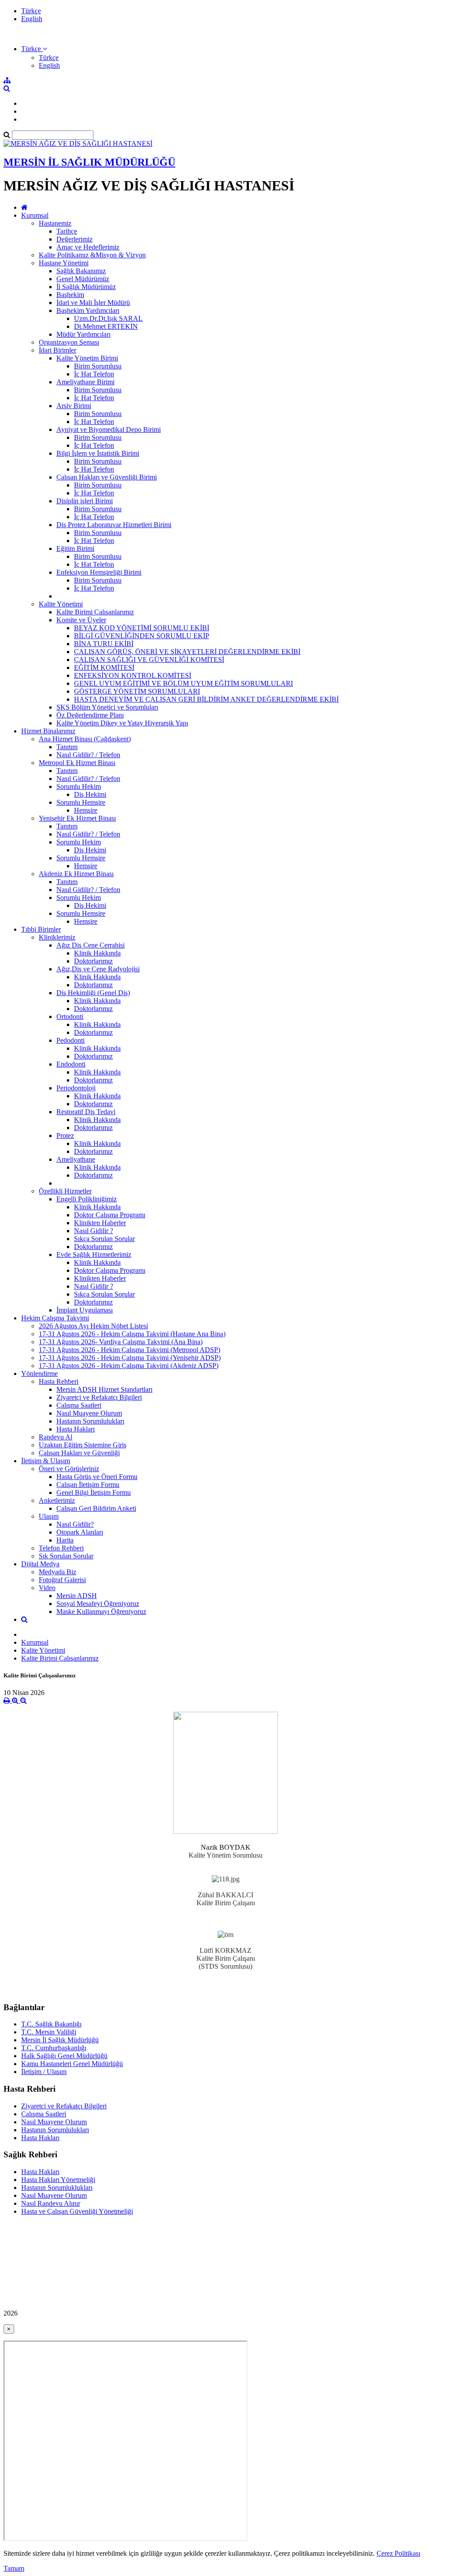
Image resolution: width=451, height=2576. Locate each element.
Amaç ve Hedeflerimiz (88, 247)
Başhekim (70, 295)
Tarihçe (67, 231)
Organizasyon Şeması (69, 342)
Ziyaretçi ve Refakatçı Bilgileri (99, 1397)
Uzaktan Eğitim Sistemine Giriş (83, 1445)
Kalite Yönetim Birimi (87, 358)
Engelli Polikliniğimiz (87, 1199)
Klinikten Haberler (100, 1223)
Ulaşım (49, 1516)
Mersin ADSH (77, 1596)
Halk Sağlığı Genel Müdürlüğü (64, 2056)
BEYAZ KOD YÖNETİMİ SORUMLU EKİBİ (142, 628)
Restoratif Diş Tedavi (86, 1112)
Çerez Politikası (398, 2553)
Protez (65, 1136)
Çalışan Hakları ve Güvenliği (79, 1453)
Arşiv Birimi (74, 406)
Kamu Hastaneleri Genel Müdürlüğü (72, 2064)
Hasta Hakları (76, 1429)
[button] (34, 49)
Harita (65, 1540)
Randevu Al (55, 1437)
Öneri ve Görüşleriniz (69, 1469)
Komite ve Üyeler (81, 620)
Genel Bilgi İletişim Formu (94, 1492)
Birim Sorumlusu (98, 366)
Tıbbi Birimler (41, 929)
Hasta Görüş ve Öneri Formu (97, 1477)
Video (47, 1588)
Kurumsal (35, 215)
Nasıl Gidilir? (75, 1524)
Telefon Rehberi (61, 1548)
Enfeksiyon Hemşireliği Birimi (99, 572)
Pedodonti (70, 1040)
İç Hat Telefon (94, 374)
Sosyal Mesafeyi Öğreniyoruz (98, 1604)
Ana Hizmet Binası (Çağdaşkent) (85, 739)
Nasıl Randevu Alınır (51, 2203)
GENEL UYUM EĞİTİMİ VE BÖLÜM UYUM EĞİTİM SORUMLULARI (183, 683)
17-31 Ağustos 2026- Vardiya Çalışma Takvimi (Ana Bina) (121, 1342)
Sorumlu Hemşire (81, 802)
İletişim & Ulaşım (46, 1461)
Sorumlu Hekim (79, 786)
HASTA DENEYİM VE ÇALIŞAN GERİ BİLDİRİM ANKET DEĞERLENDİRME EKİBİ (206, 699)
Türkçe (31, 11)
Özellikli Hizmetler (65, 1191)
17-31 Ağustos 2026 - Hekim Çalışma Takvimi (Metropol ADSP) (129, 1350)
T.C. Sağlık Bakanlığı (51, 2024)
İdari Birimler (57, 350)
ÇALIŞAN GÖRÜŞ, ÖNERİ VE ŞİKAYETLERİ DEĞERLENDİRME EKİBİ (187, 652)
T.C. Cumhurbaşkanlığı (54, 2048)
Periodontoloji (76, 1088)
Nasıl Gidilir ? (94, 1231)
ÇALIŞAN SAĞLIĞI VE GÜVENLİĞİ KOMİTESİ (149, 660)
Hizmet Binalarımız (48, 731)
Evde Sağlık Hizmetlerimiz (94, 1255)
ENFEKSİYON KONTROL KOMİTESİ (133, 675)
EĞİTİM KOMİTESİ (104, 667)
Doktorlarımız (93, 961)
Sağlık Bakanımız (81, 271)
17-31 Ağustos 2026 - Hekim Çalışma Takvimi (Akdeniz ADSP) (129, 1366)
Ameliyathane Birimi (85, 382)
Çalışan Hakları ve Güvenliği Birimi (107, 477)
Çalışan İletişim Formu (88, 1485)
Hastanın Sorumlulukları (90, 1421)
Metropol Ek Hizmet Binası (77, 763)
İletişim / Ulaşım (44, 2072)
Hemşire (86, 810)
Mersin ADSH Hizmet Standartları (104, 1389)
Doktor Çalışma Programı (110, 1215)
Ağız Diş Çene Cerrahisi (91, 945)
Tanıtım (67, 747)
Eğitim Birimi (75, 548)
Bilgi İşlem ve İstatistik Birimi (98, 453)
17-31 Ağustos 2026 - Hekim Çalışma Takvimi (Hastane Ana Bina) (132, 1334)
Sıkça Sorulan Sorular (104, 1239)
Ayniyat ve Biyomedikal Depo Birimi (109, 429)
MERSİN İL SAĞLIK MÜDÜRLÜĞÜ (89, 162)
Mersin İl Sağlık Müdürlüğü (60, 2040)
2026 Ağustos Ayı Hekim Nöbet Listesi (93, 1326)
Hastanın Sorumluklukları (57, 2188)
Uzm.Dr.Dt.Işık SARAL (108, 318)
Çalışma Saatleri (79, 1405)
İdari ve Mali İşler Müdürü (93, 303)
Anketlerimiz (57, 1500)
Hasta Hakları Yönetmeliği (58, 2180)
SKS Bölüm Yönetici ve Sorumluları (107, 707)
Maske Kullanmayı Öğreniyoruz (101, 1611)
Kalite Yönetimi (61, 604)
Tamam (14, 2568)
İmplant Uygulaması (85, 1310)
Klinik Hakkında (97, 953)
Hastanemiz (55, 223)
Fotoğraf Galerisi (62, 1580)
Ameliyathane (76, 1159)
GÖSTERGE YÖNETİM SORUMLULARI (137, 691)
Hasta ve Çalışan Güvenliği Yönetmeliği (77, 2211)
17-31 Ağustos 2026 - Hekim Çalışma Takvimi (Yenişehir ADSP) (130, 1358)
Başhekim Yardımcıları (88, 310)
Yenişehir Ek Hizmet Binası (77, 818)
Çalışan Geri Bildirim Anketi (96, 1508)
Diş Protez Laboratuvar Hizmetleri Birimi (114, 525)
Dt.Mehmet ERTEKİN (106, 326)
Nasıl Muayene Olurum (89, 1413)
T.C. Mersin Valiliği (49, 2032)
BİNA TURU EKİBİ (104, 644)
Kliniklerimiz (57, 937)
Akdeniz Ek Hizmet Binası (76, 874)
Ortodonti (70, 1017)
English (32, 19)
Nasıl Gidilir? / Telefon (88, 755)
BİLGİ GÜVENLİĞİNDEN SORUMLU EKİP (142, 636)
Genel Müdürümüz (83, 279)
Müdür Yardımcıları (83, 334)
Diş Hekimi (90, 794)
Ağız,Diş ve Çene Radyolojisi (98, 969)
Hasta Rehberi (59, 1381)
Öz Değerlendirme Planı (90, 715)
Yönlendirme (39, 1373)
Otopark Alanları (80, 1532)
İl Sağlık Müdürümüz (86, 287)
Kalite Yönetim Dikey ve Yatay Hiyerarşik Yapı (122, 723)
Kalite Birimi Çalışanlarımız (95, 612)
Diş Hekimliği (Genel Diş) (93, 993)
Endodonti (71, 1064)
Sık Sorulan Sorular (66, 1556)
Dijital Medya (40, 1564)
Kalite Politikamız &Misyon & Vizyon (92, 255)
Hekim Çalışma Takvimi (55, 1318)
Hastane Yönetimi (64, 263)
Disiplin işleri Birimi (85, 501)
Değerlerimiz (74, 239)
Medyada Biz (57, 1572)
